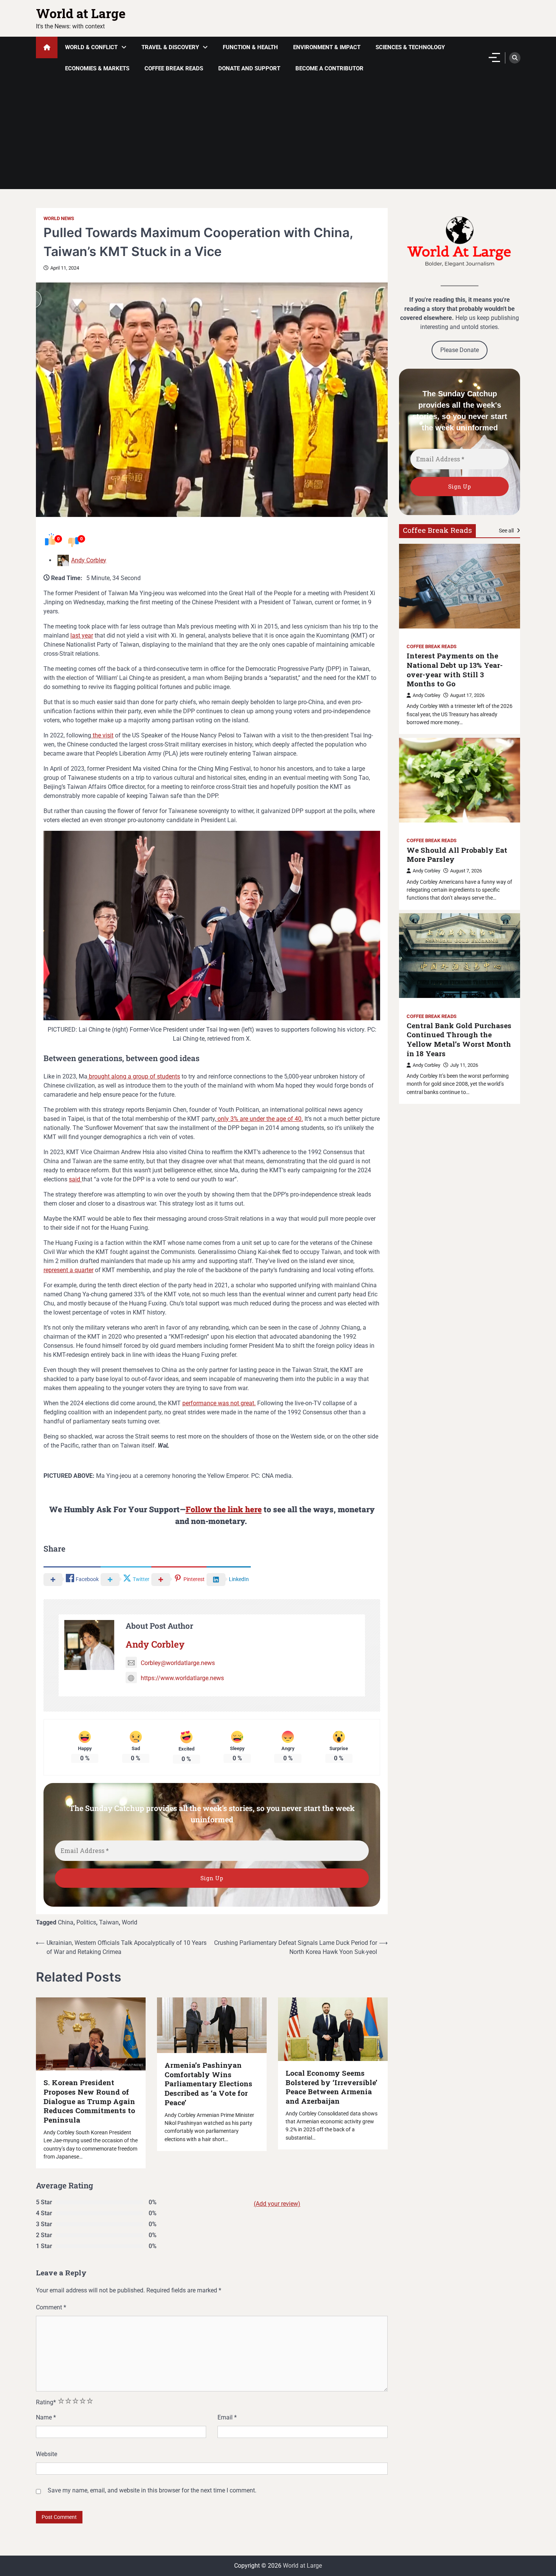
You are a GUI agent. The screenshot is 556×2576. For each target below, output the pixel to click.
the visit (102, 735)
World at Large (81, 13)
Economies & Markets (97, 68)
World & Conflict (91, 47)
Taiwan (109, 1922)
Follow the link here (224, 1509)
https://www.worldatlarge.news (182, 1678)
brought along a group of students (134, 1076)
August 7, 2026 (466, 871)
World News (59, 218)
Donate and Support (249, 68)
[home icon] (47, 47)
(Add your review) (277, 2204)
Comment (51, 2307)
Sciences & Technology (410, 47)
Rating (46, 2402)
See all (507, 531)
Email (227, 2417)
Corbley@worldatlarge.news (178, 1663)
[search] (515, 58)
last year (82, 635)
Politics (86, 1922)
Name (46, 2417)
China (66, 1922)
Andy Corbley (89, 560)
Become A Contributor (329, 68)
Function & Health (250, 47)
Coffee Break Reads (174, 68)
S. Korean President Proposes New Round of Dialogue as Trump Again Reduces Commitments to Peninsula (89, 2101)
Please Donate (460, 350)
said (75, 1179)
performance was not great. (219, 1403)
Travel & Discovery (170, 47)
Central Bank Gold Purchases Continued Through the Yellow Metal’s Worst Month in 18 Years (459, 1040)
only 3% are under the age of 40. (259, 1119)
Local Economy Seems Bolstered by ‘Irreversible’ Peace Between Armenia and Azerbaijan (332, 2087)
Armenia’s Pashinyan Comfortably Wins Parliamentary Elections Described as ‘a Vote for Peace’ (208, 2084)
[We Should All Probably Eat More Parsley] (460, 780)
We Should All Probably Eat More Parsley (457, 854)
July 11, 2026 (464, 1065)
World (130, 1922)
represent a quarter (68, 1270)
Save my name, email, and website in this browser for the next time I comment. (152, 2490)
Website (47, 2454)
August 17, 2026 (467, 695)
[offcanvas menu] (494, 57)
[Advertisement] (278, 136)
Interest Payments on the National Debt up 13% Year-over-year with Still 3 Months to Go (455, 670)
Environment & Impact (327, 47)
